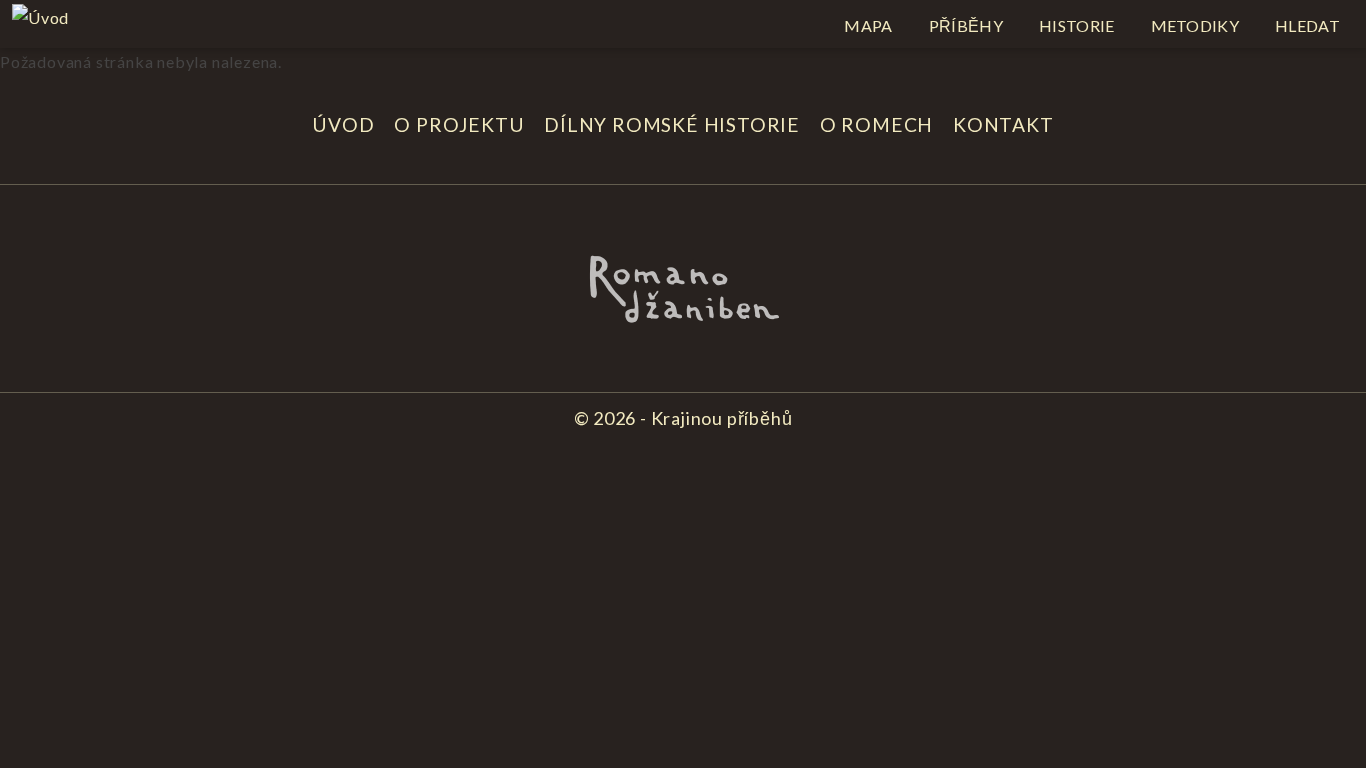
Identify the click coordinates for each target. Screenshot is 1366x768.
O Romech (876, 124)
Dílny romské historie (672, 124)
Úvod (343, 124)
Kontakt (1003, 124)
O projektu (459, 124)
